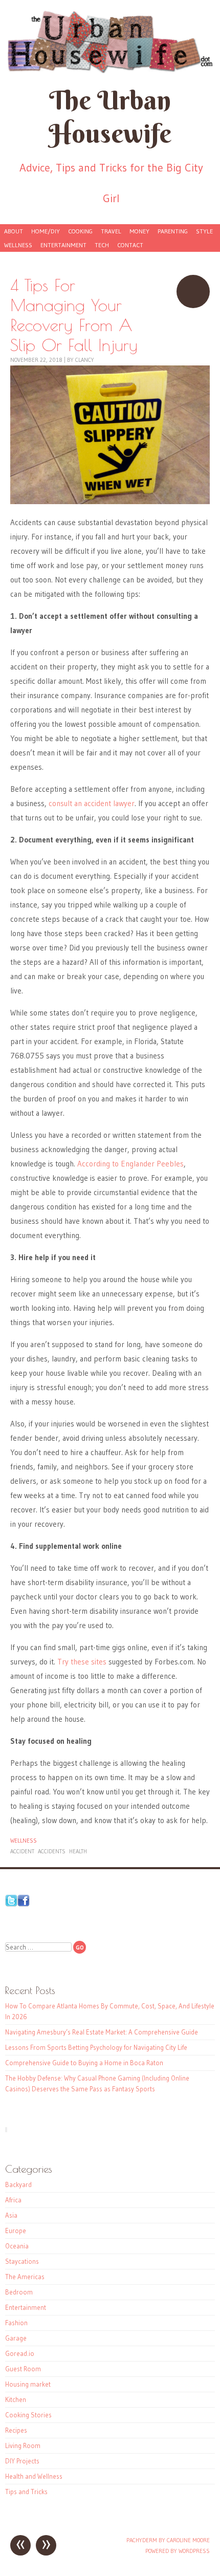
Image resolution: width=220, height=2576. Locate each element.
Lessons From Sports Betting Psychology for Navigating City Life (96, 2047)
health (78, 1851)
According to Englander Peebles (130, 1164)
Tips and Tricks (26, 2492)
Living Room (23, 2445)
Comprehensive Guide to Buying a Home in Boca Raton (84, 2063)
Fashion (16, 2323)
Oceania (17, 2246)
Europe (16, 2231)
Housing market (28, 2384)
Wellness (18, 245)
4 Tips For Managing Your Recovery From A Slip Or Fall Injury (193, 291)
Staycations (22, 2261)
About (14, 231)
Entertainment (63, 245)
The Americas (25, 2277)
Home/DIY (46, 231)
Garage (16, 2338)
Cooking (80, 231)
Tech (102, 245)
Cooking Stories (28, 2415)
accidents (52, 1851)
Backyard (18, 2184)
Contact (130, 245)
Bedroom (19, 2292)
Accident (22, 1851)
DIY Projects (22, 2461)
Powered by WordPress (178, 2551)
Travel (111, 231)
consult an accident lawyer (92, 803)
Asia (11, 2215)
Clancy (85, 360)
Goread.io (20, 2353)
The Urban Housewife (110, 117)
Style (204, 231)
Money (139, 231)
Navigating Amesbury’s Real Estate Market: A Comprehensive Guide (102, 2032)
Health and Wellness (34, 2476)
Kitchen (16, 2399)
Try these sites (82, 1662)
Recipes (16, 2430)
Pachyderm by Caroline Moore (168, 2540)
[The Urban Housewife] (110, 42)
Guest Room (23, 2369)
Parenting (173, 231)
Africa (13, 2200)
